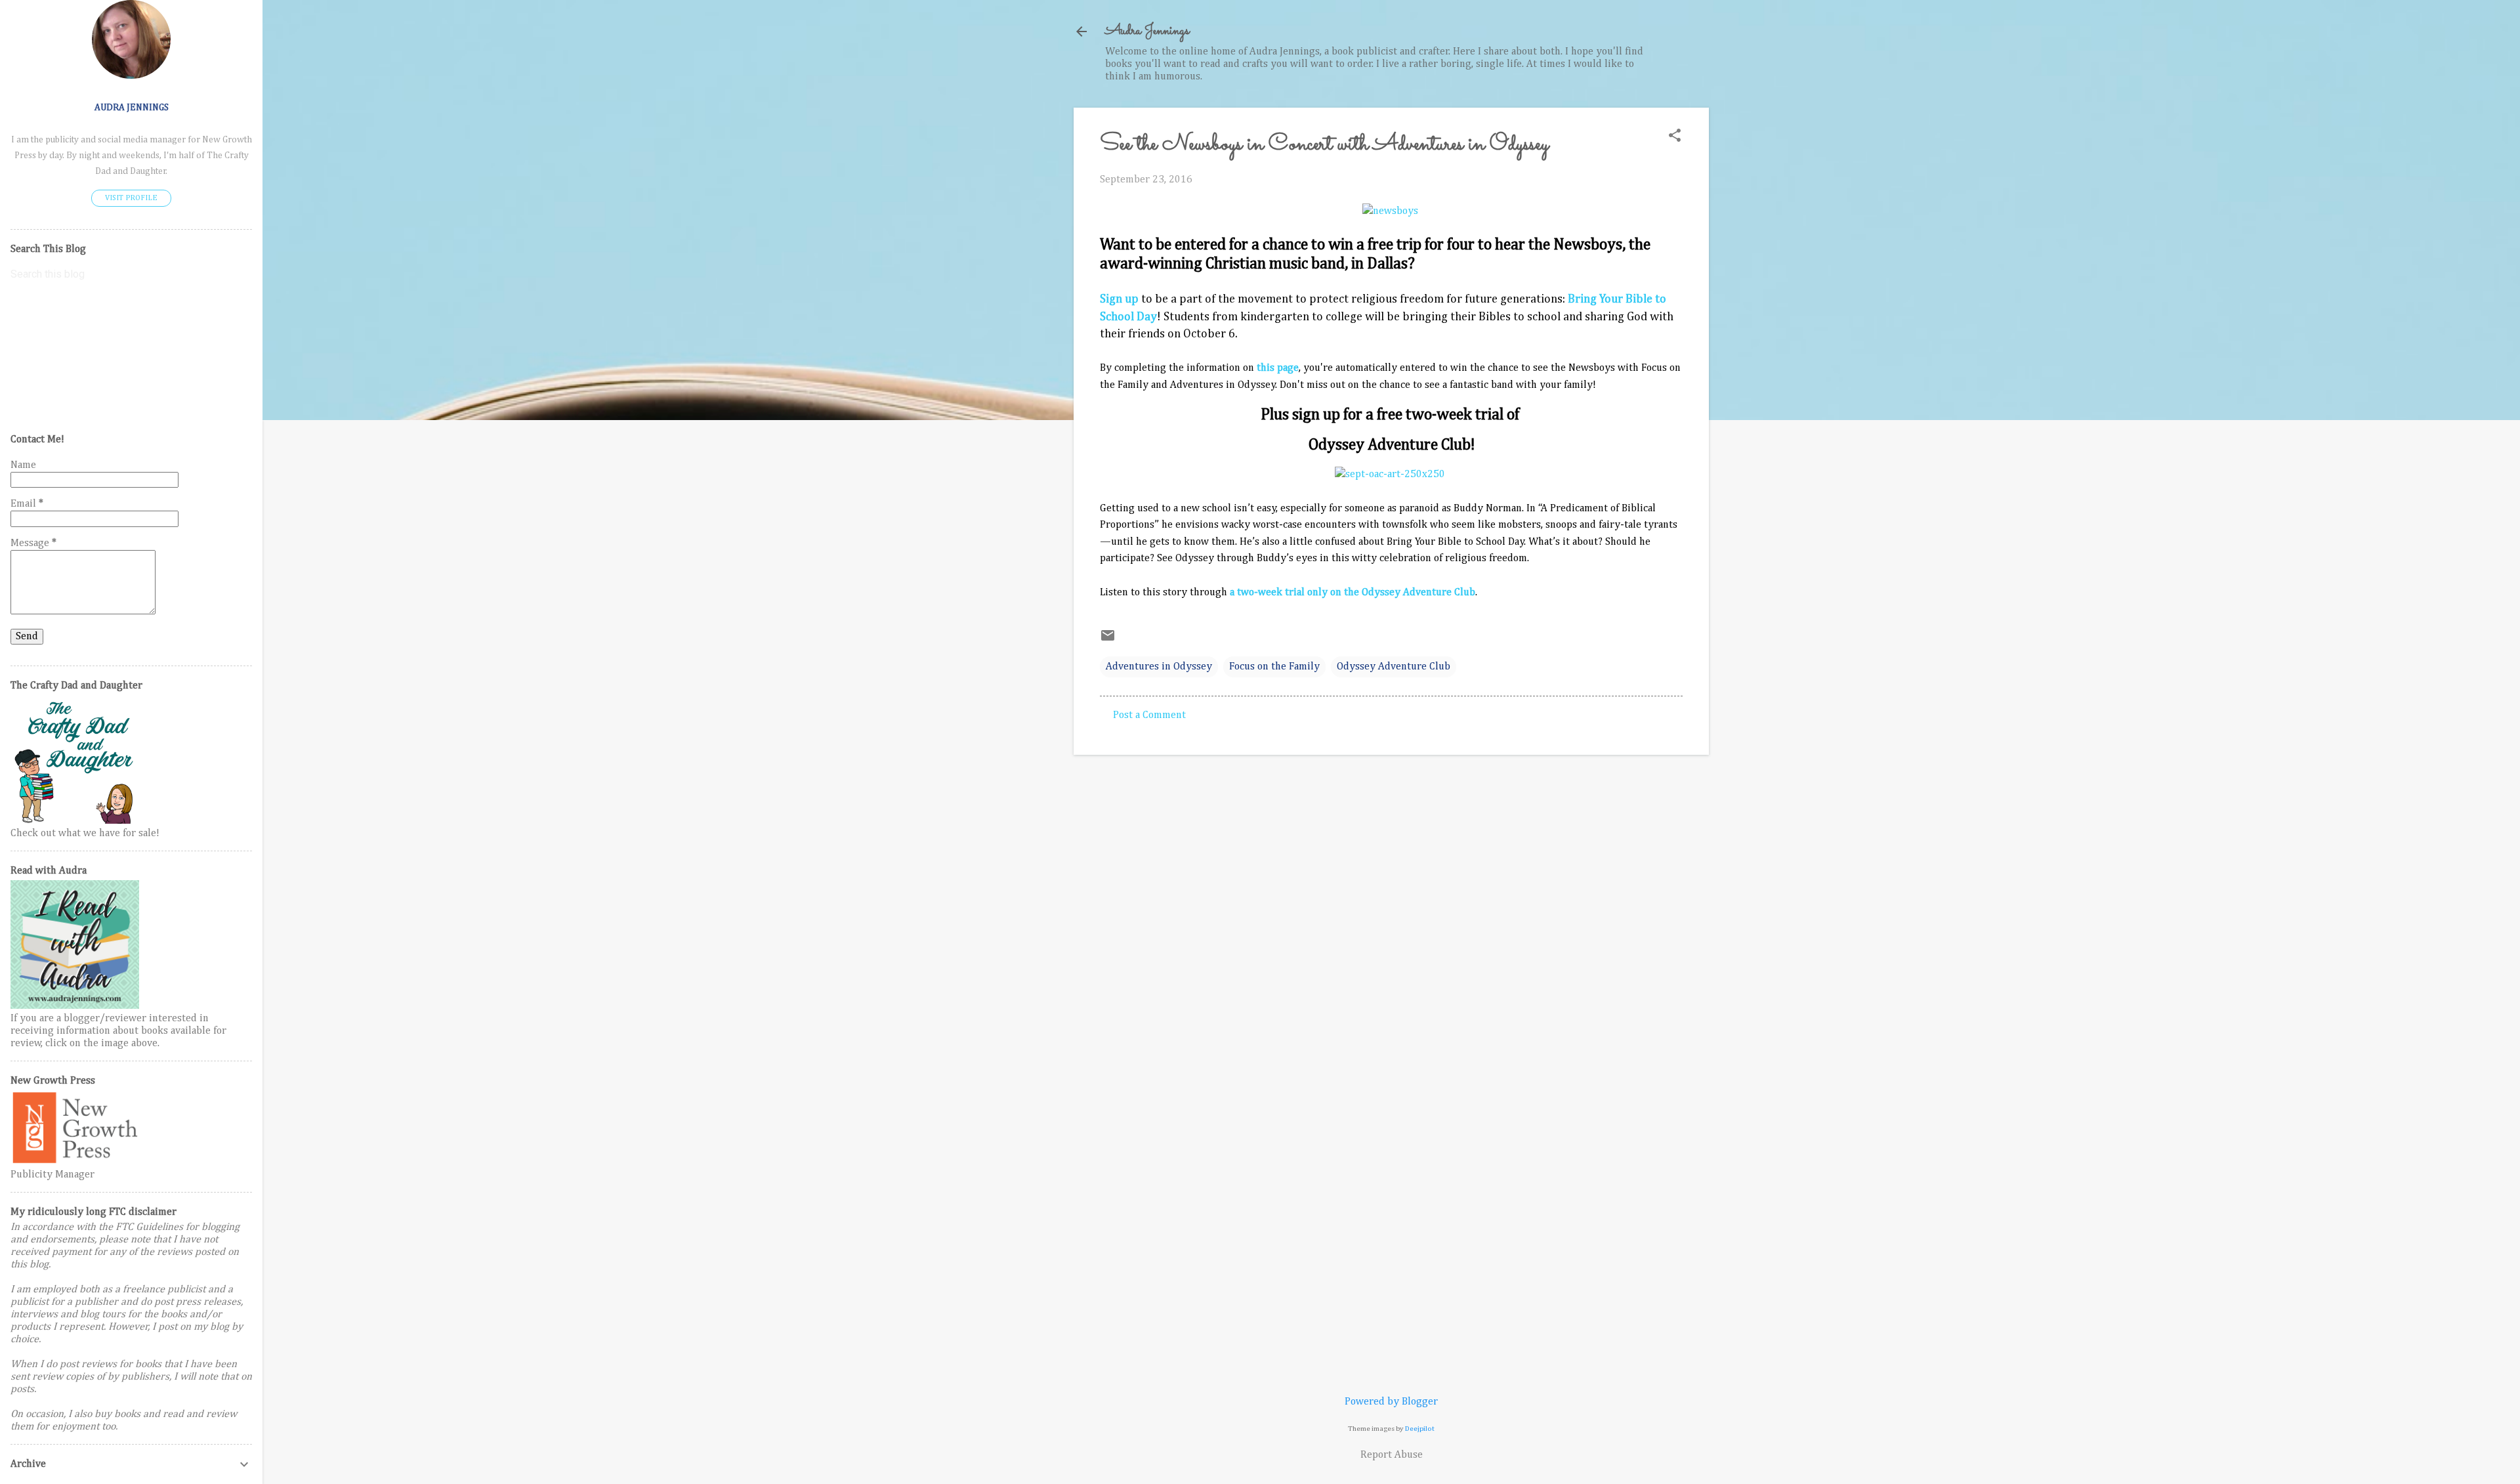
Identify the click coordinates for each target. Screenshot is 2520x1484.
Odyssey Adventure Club (1394, 667)
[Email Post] (1108, 641)
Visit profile (131, 198)
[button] (1675, 137)
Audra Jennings (1147, 31)
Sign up (1119, 299)
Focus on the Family (1274, 667)
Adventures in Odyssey (1159, 667)
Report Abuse (1392, 1455)
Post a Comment (1149, 715)
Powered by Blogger (1391, 1402)
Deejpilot (1420, 1429)
